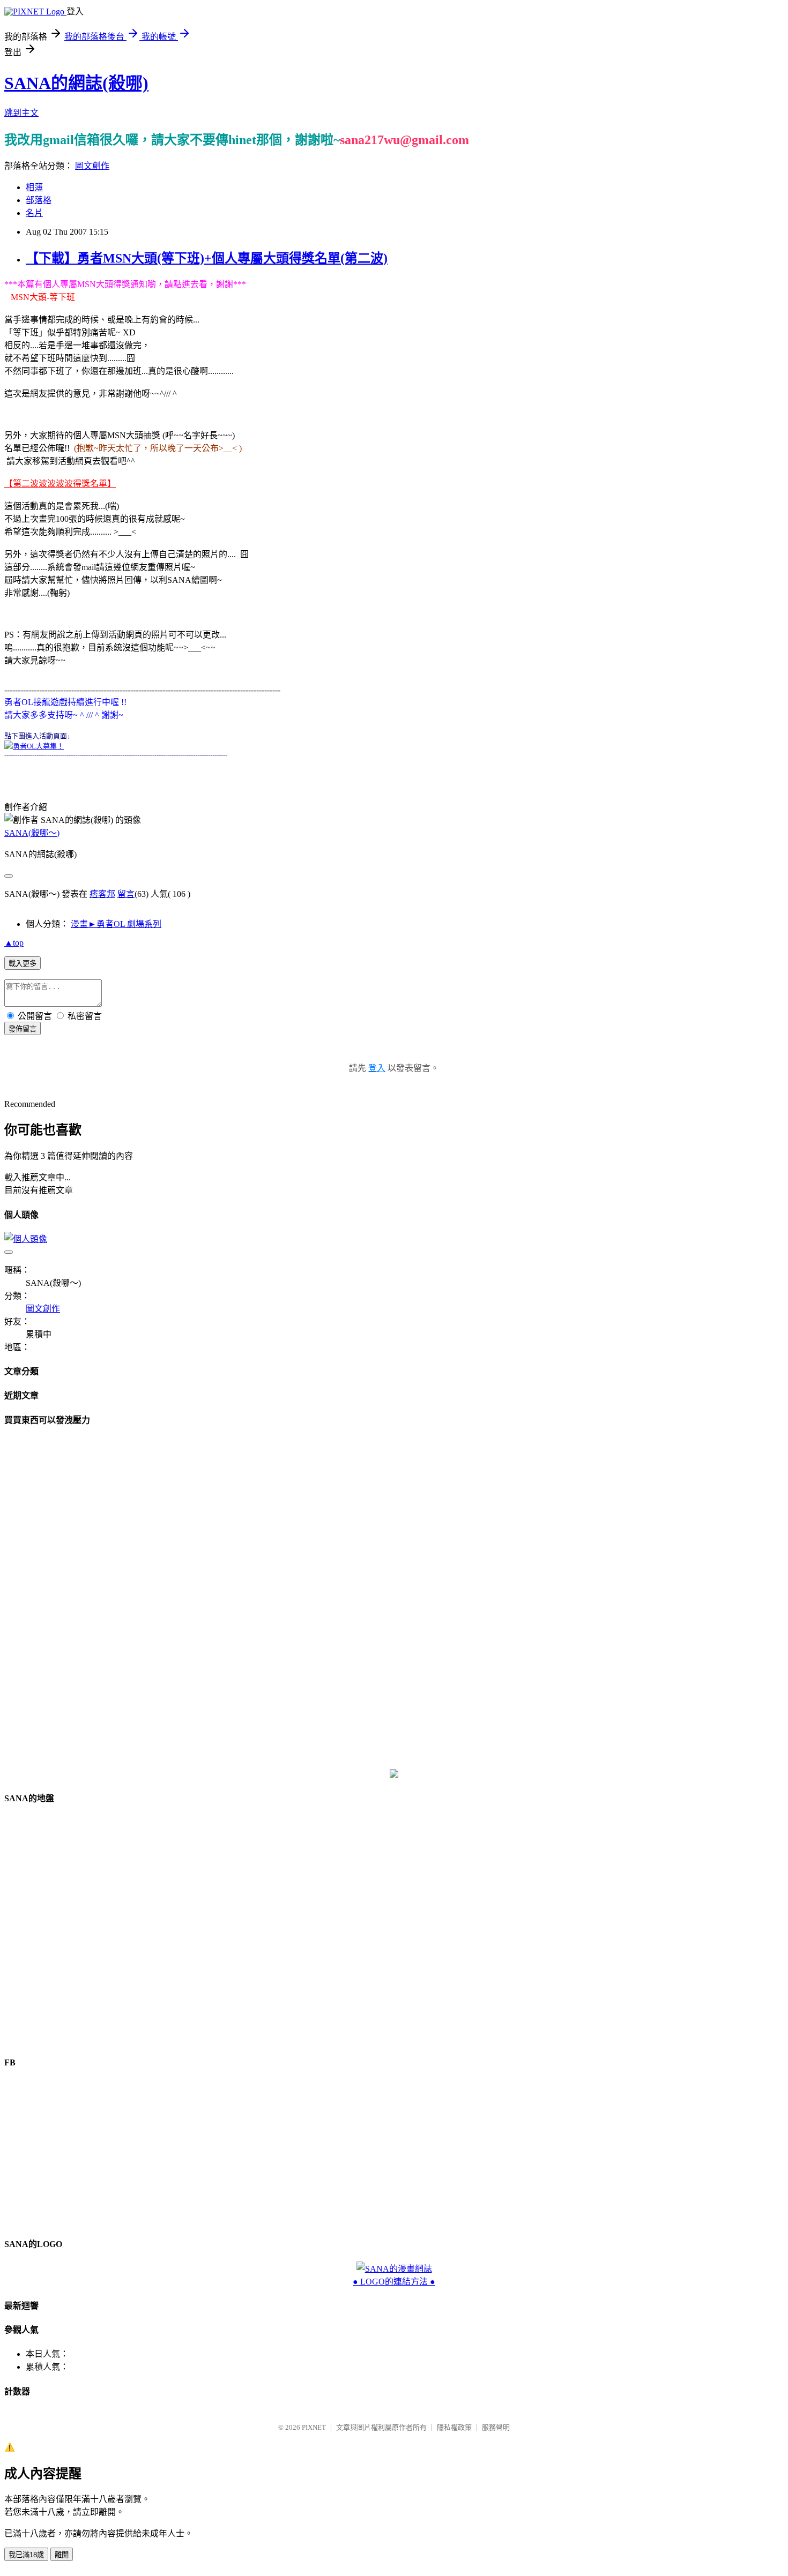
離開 (62, 2555)
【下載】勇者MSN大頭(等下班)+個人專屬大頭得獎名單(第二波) (207, 258)
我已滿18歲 (26, 2555)
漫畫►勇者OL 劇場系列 (116, 924)
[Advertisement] (394, 1598)
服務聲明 (496, 2427)
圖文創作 (92, 166)
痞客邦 (102, 894)
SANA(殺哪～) (32, 833)
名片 (34, 213)
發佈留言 (23, 1029)
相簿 (34, 187)
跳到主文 (21, 113)
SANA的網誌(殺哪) (76, 83)
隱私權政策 (454, 2427)
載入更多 (23, 964)
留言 (126, 894)
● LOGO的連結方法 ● (394, 2282)
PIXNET (314, 2427)
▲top (14, 943)
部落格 (39, 200)
